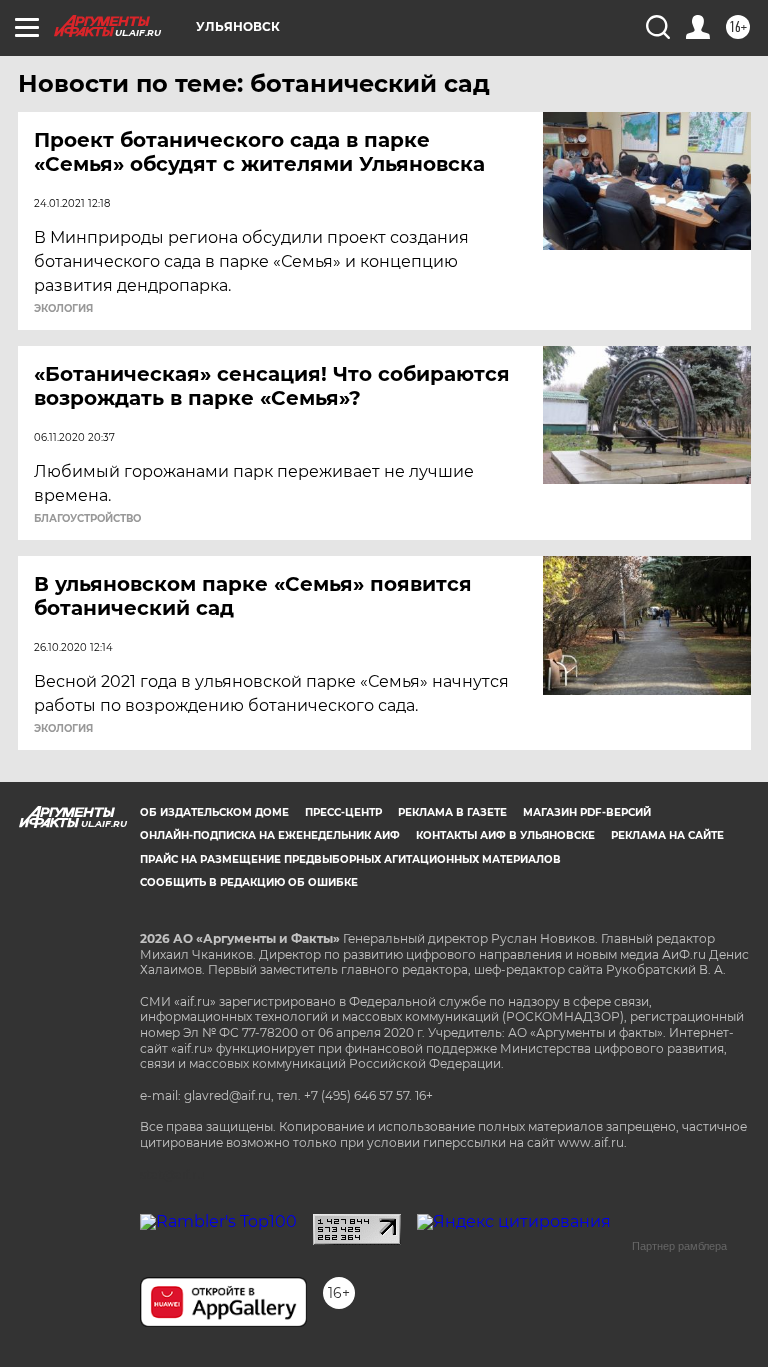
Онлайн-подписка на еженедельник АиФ (270, 835)
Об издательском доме (214, 812)
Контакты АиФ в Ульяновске (505, 835)
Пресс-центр (343, 812)
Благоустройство (87, 519)
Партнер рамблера (679, 1246)
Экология (63, 309)
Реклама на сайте (667, 835)
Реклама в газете (452, 812)
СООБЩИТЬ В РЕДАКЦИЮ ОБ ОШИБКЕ (249, 882)
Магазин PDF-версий (587, 812)
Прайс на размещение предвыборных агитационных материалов (350, 859)
